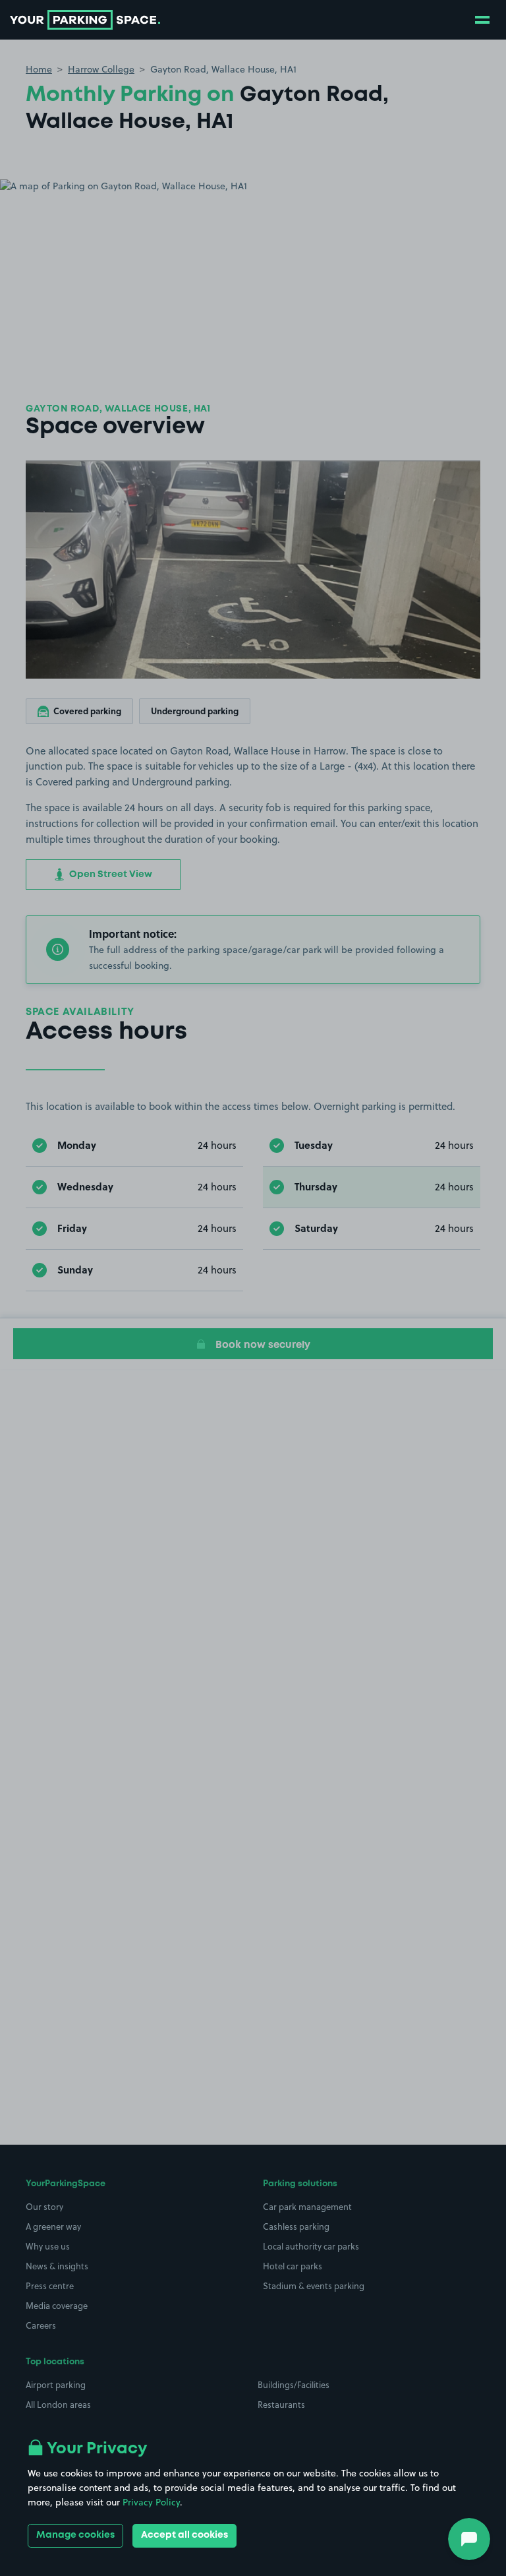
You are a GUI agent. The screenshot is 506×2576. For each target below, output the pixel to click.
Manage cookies (75, 2535)
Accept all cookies (184, 2535)
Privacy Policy (151, 2502)
